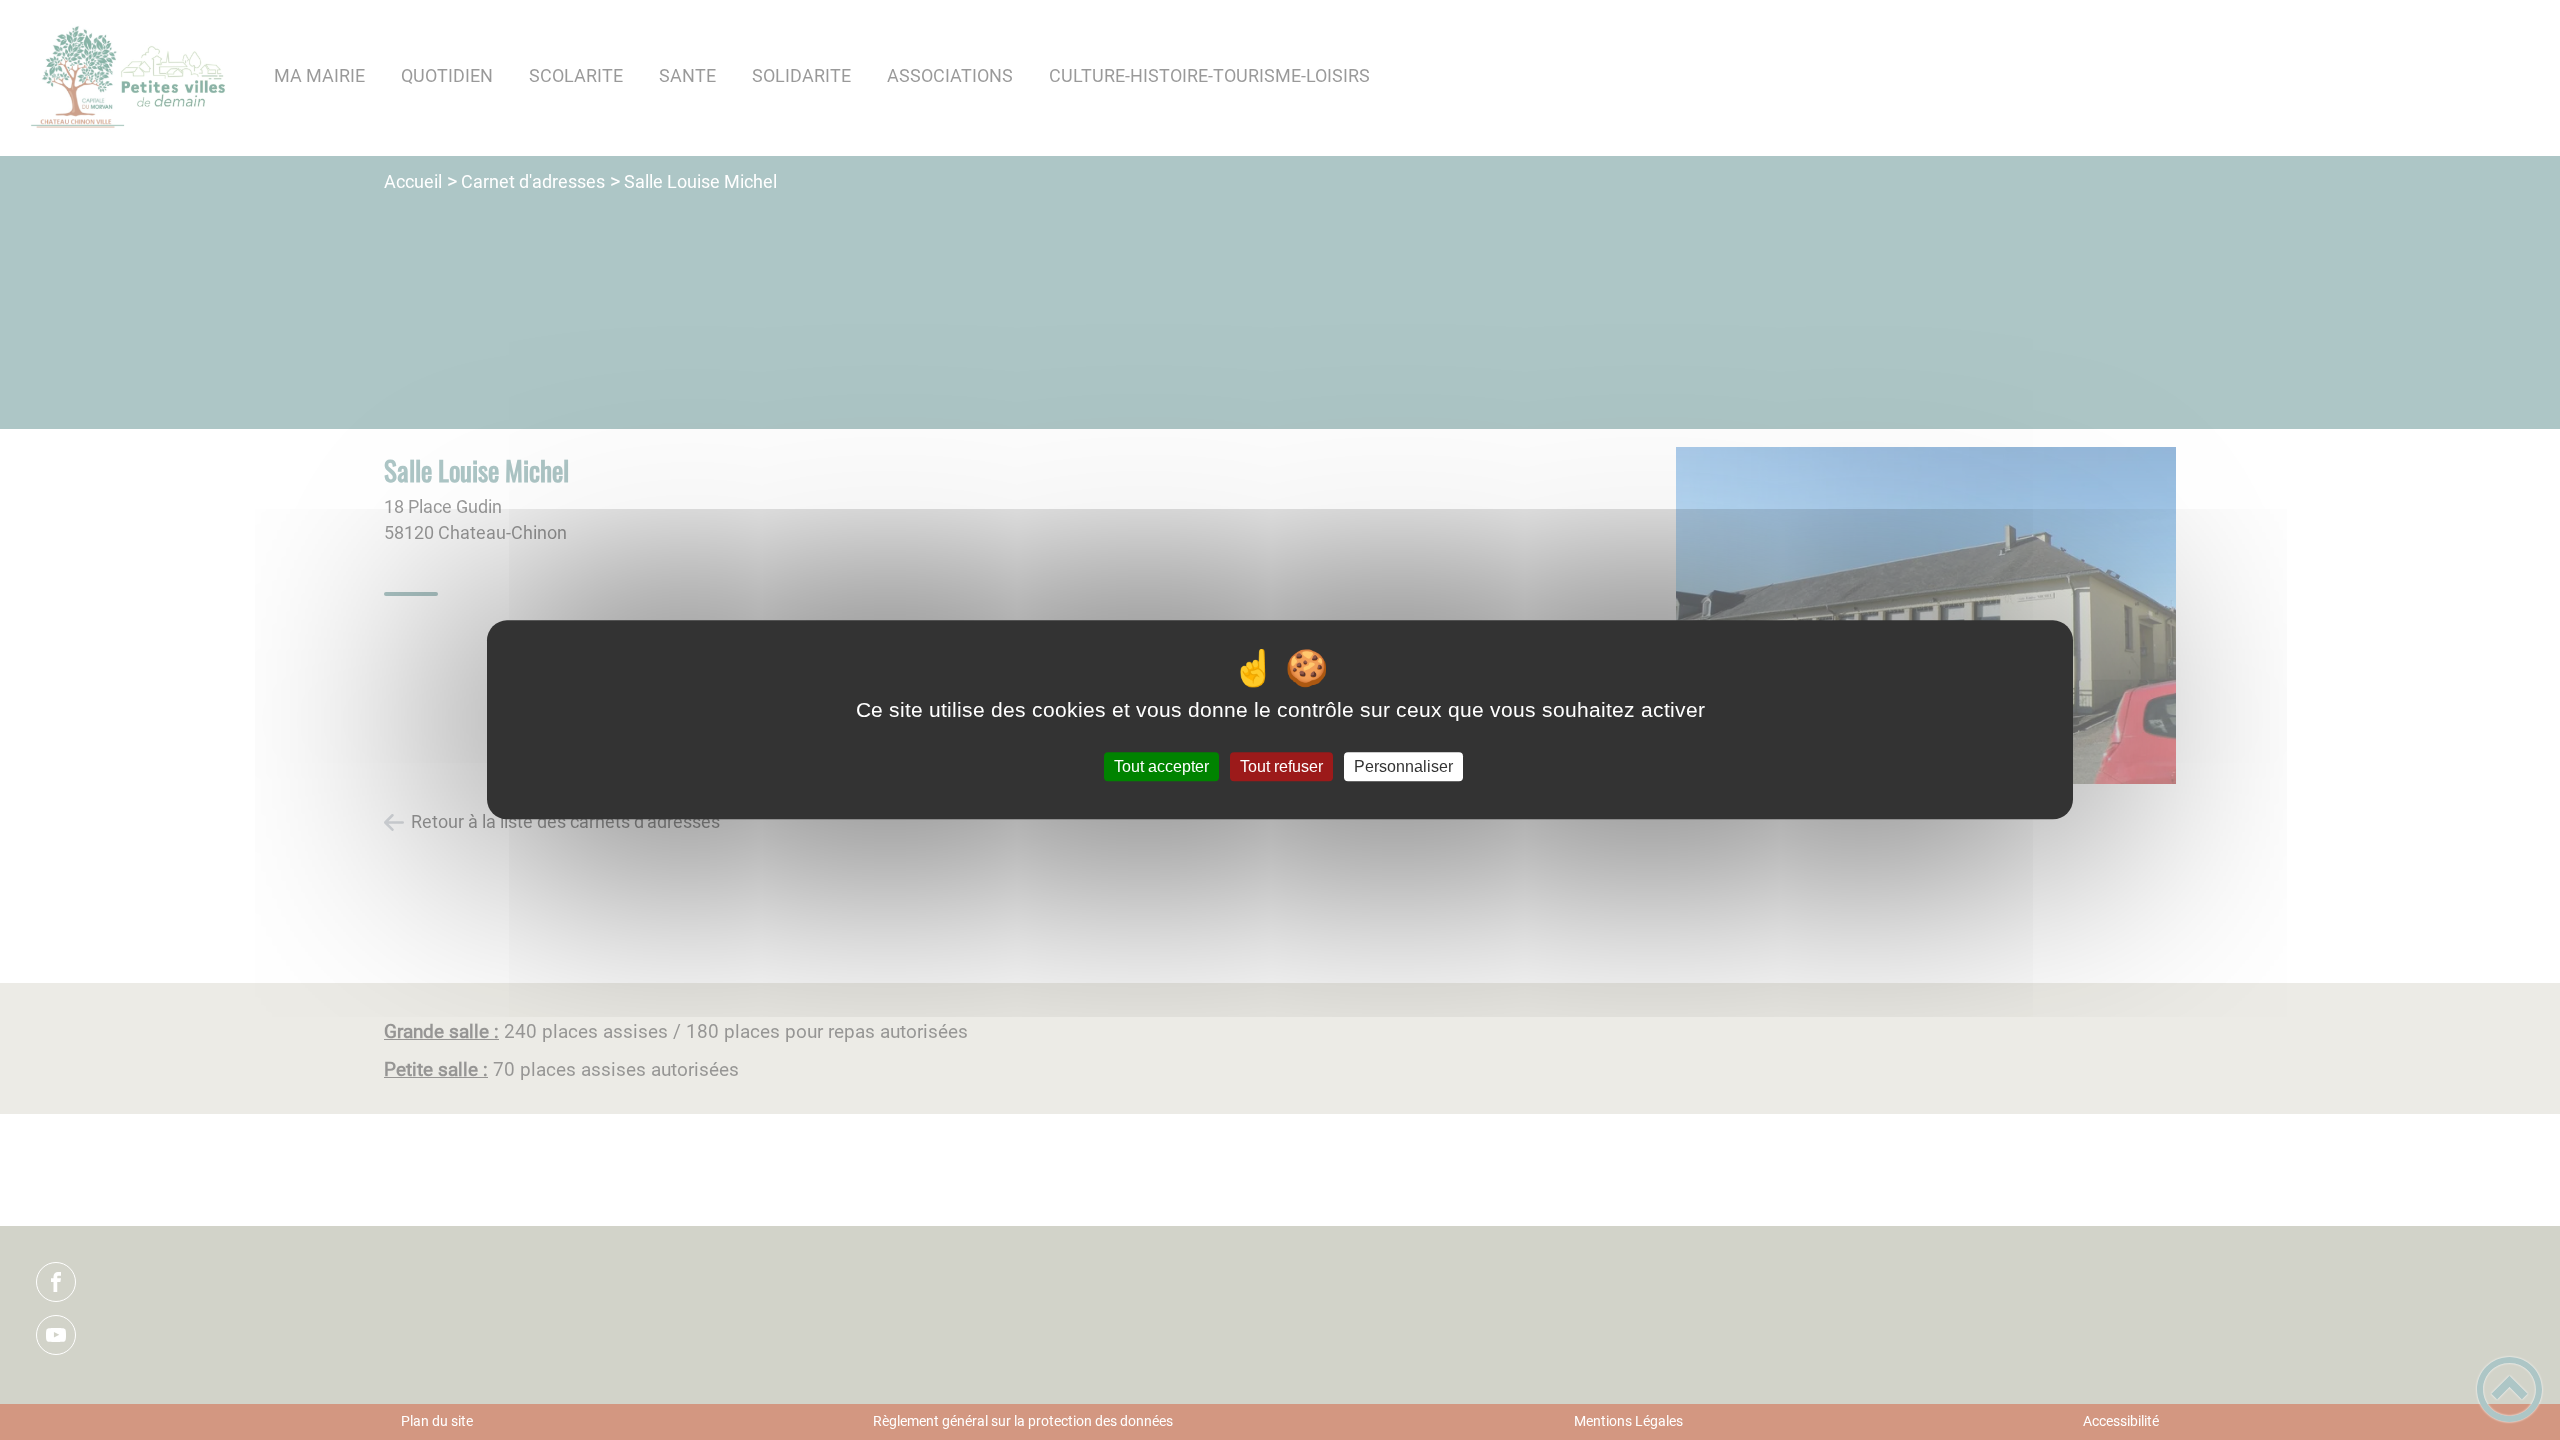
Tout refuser (1281, 766)
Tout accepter (1161, 766)
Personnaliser (1403, 766)
